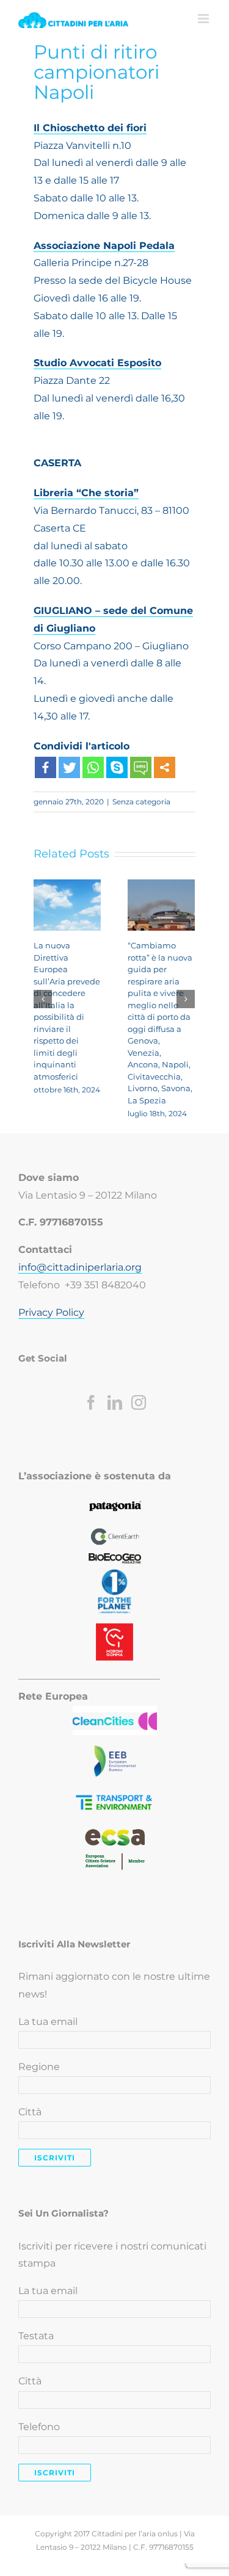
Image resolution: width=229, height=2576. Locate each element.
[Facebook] (45, 767)
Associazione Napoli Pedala (104, 246)
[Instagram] (139, 1402)
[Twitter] (69, 767)
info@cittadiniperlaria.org (80, 1267)
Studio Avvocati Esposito (97, 363)
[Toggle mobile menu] (204, 19)
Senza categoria (141, 802)
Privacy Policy (51, 1312)
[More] (165, 767)
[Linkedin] (115, 1402)
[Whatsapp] (93, 767)
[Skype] (117, 767)
